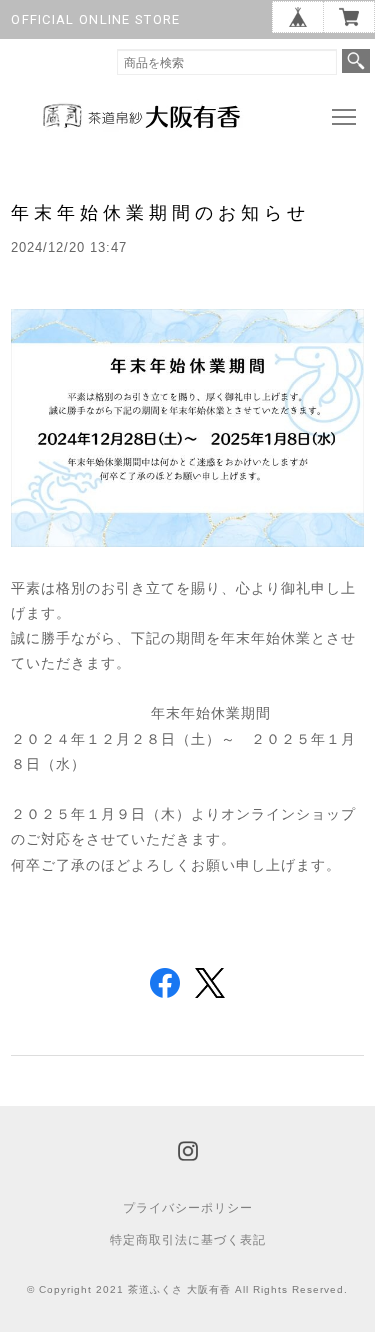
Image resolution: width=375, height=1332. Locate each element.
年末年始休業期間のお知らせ (160, 212)
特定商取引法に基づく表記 (188, 1240)
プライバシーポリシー (188, 1208)
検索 (356, 61)
